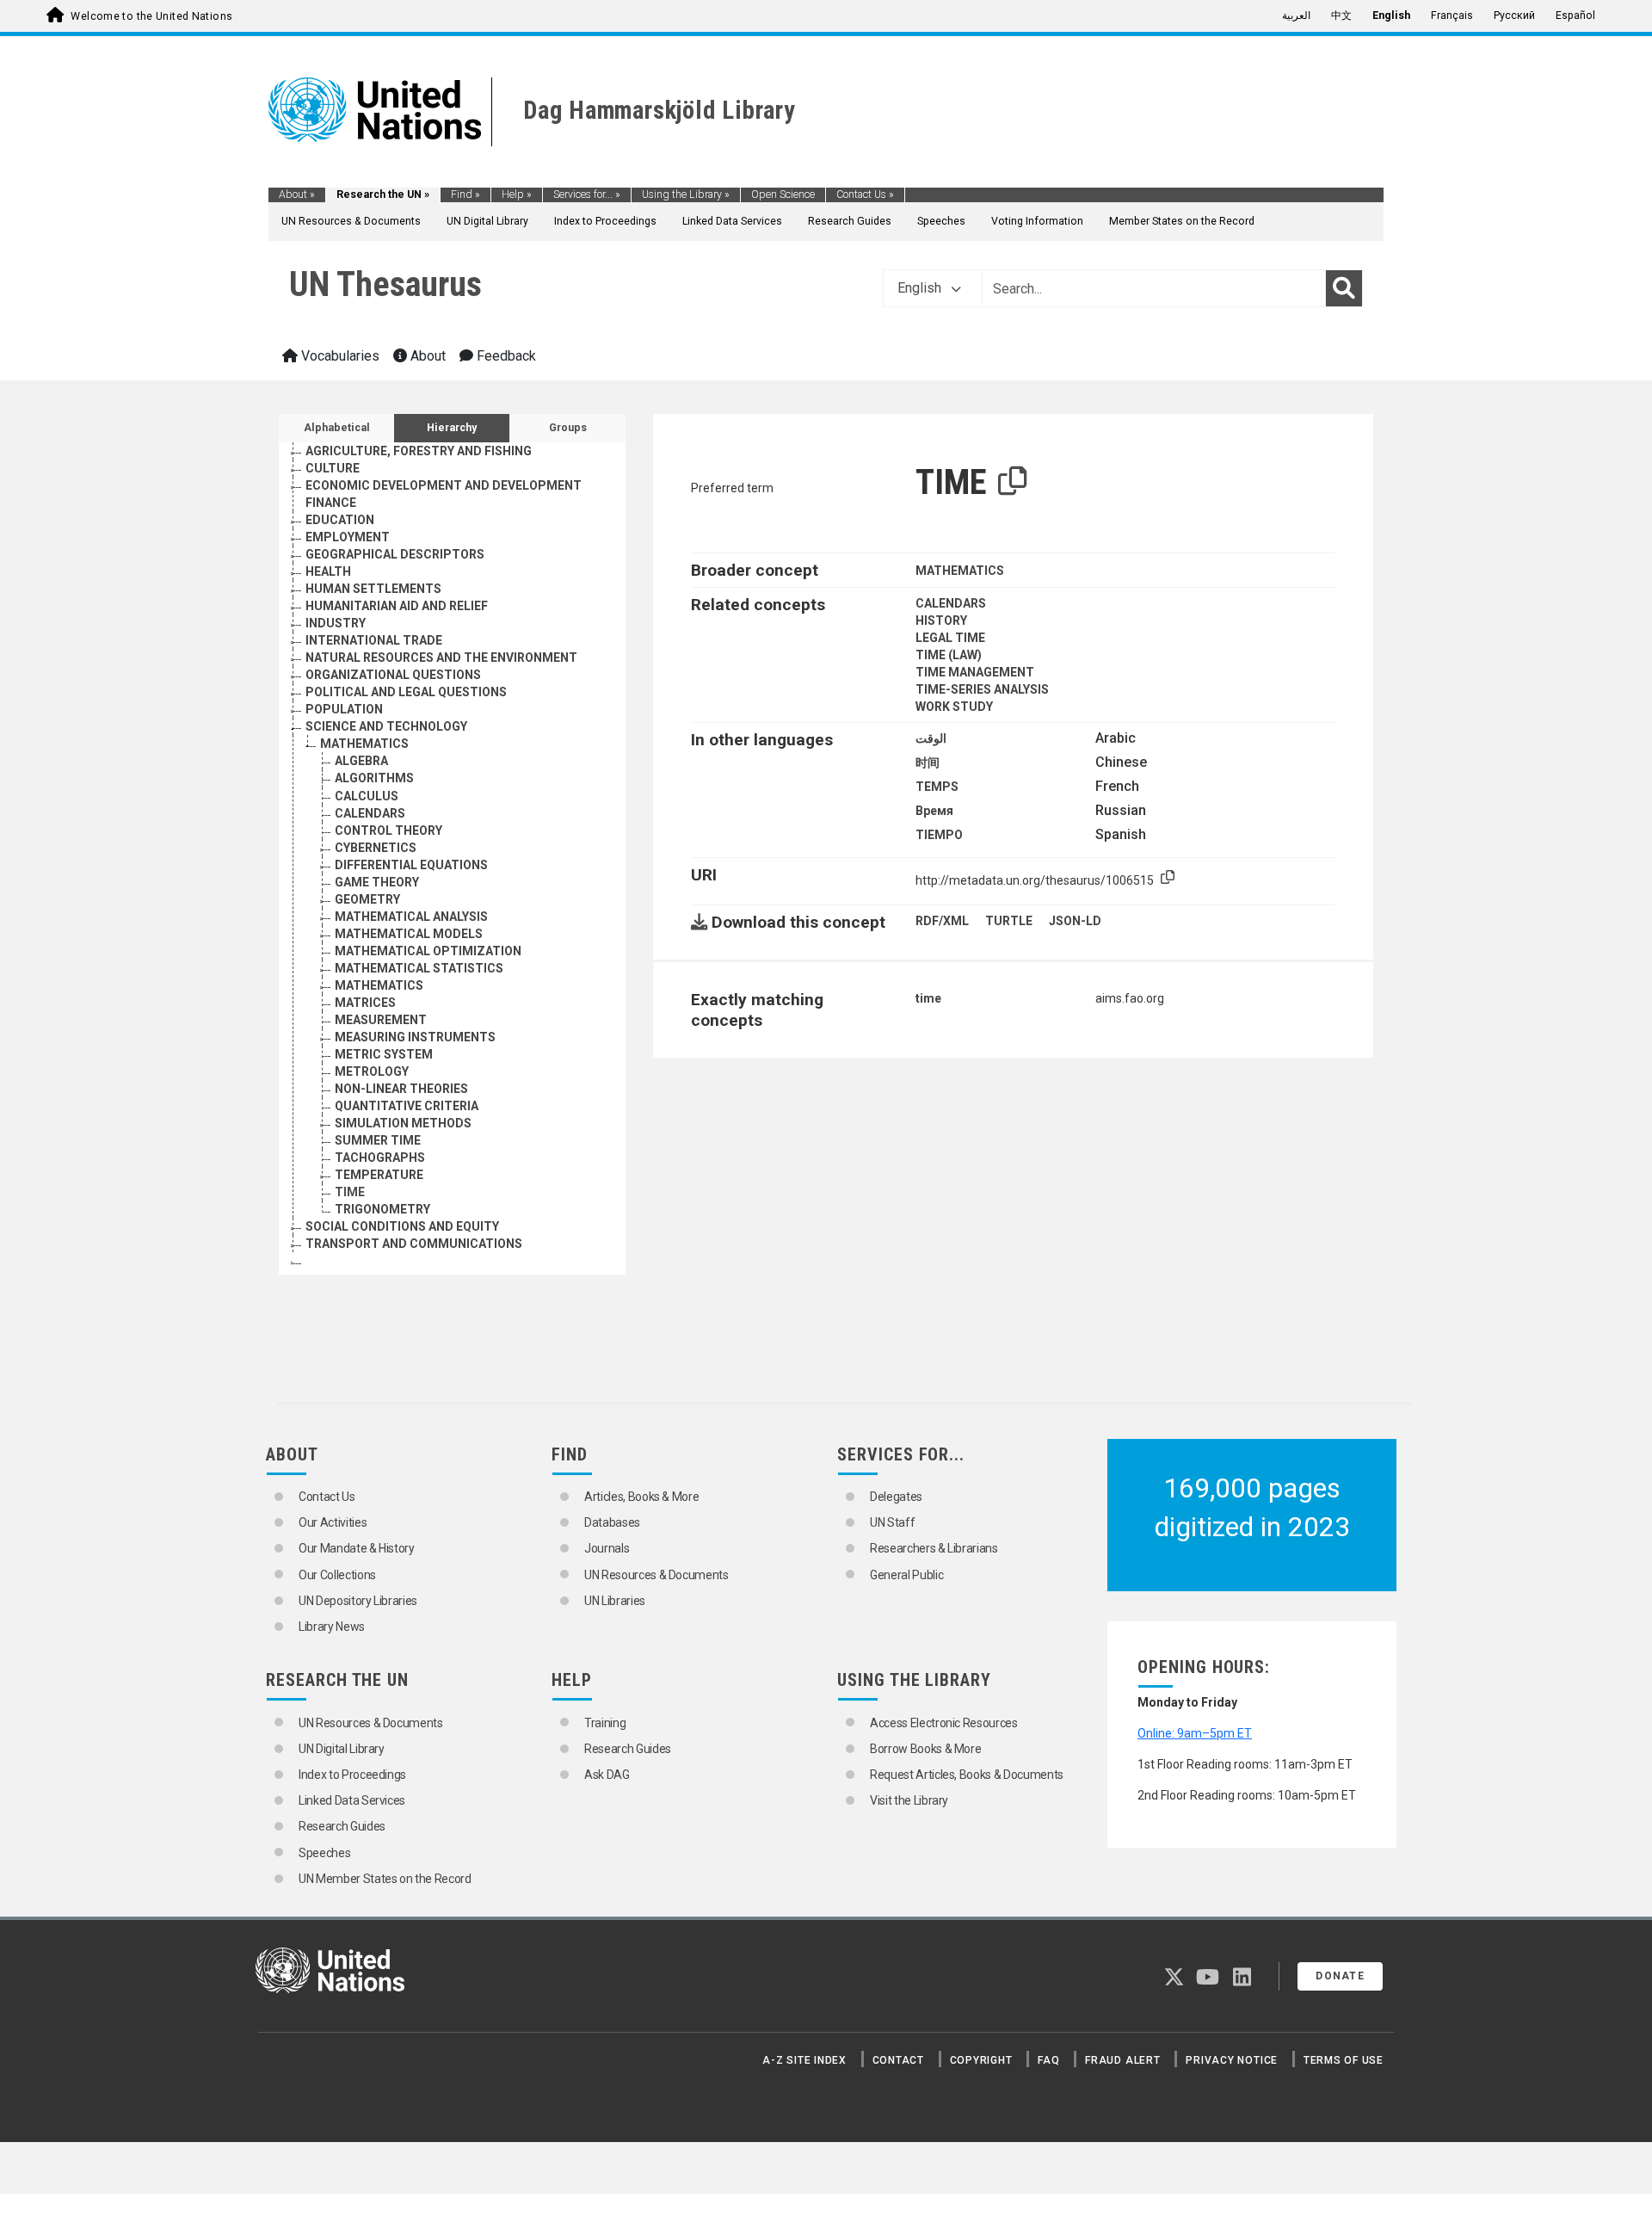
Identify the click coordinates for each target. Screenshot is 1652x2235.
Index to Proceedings (605, 221)
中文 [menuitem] (1341, 15)
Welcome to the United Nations (151, 16)
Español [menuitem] (1575, 15)
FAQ (1048, 2060)
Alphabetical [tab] (337, 428)
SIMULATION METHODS (403, 1123)
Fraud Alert (1122, 2060)
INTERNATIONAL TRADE (374, 640)
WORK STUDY (954, 707)
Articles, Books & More (641, 1497)
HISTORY (941, 620)
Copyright (981, 2060)
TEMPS (937, 787)
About (297, 194)
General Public (906, 1575)
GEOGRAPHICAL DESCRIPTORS (395, 554)
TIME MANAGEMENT (975, 672)
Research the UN (383, 194)
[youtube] (1208, 1980)
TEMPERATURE (379, 1175)
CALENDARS (370, 813)
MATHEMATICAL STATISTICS (419, 968)
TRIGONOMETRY (382, 1209)
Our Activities (333, 1522)
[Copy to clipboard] (1013, 482)
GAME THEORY (377, 882)
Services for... (587, 194)
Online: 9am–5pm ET (1195, 1733)
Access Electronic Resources (944, 1723)
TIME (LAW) (949, 655)
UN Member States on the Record (385, 1879)
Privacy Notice (1232, 2060)
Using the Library (686, 194)
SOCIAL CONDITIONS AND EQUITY (402, 1226)
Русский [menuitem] (1514, 15)
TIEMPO (939, 835)
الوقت (931, 738)
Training (605, 1723)
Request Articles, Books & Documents (967, 1775)
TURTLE (1009, 921)
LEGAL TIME (950, 638)
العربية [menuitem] (1296, 15)
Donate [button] (1340, 1976)
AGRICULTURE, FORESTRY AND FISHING (419, 451)
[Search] (1344, 288)
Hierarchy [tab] (452, 428)
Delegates (896, 1497)
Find (465, 194)
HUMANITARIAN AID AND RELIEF (397, 606)
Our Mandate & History (357, 1548)
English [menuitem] (1391, 15)
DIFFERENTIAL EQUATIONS (411, 865)
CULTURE (333, 468)
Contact (898, 2060)
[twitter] (1174, 1980)
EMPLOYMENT (348, 537)
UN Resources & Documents (351, 221)
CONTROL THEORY (388, 830)
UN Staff (892, 1522)
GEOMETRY (367, 899)
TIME (350, 1192)
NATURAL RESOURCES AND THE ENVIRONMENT (441, 658)
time (928, 998)
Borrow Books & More (925, 1749)
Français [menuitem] (1452, 15)
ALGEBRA (361, 761)
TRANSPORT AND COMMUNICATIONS (414, 1244)
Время (934, 811)
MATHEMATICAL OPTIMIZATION (428, 951)
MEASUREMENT (381, 1020)
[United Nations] (375, 108)
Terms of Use (1344, 2060)
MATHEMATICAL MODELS (409, 934)
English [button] (921, 288)
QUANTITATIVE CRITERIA (407, 1106)
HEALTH (328, 571)
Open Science (783, 194)
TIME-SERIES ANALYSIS (982, 689)
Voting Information (1037, 221)
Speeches (941, 221)
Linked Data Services (732, 221)
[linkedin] (1242, 1980)
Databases (612, 1522)
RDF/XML (942, 921)
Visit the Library (909, 1800)
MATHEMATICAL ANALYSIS (411, 917)
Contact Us (865, 194)
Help (517, 194)
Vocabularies (339, 356)
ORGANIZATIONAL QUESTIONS (393, 675)
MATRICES (365, 1003)
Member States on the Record (1182, 221)
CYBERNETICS (376, 848)
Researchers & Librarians (934, 1548)
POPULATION (344, 709)
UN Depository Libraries (358, 1601)
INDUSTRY (336, 623)
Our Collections (337, 1575)
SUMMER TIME (378, 1140)
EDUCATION (340, 520)
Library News (332, 1627)
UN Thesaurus (385, 284)
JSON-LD (1075, 921)
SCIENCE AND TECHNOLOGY (386, 726)
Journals (607, 1548)
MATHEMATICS (364, 744)
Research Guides (850, 221)
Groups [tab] (568, 428)
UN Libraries (615, 1601)
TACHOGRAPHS (380, 1158)
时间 (928, 762)
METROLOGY (372, 1071)
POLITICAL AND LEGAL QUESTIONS (406, 692)
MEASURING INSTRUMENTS (415, 1037)
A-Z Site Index (804, 2060)
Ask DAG (607, 1775)
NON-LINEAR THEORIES (401, 1089)
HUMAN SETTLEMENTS (373, 589)
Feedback (505, 356)
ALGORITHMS (374, 778)
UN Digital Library (487, 221)
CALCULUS (367, 796)
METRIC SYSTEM (384, 1054)
